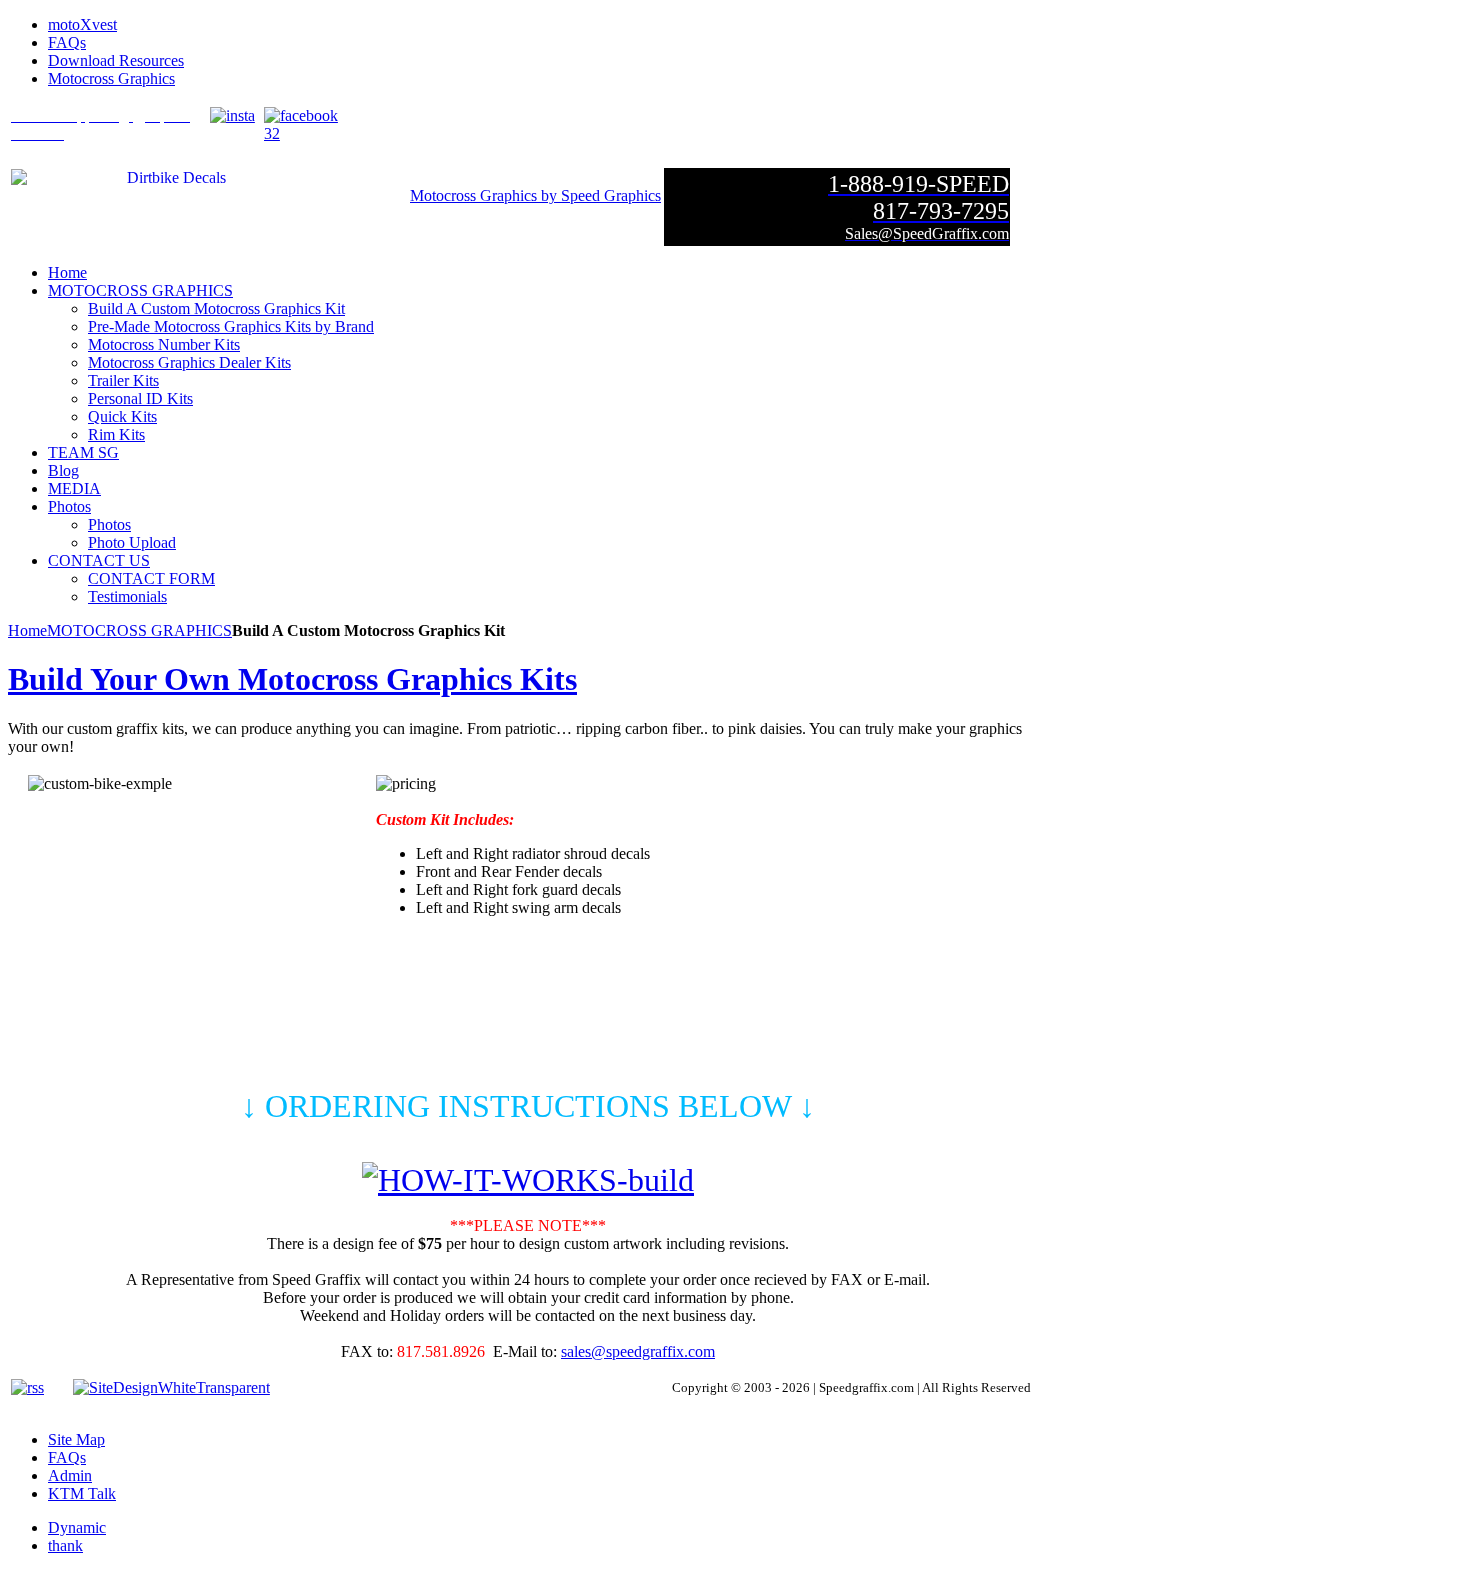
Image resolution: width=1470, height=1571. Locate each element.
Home (27, 630)
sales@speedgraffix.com (638, 1351)
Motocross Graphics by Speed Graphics (535, 195)
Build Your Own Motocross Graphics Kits (292, 679)
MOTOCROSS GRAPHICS (139, 630)
